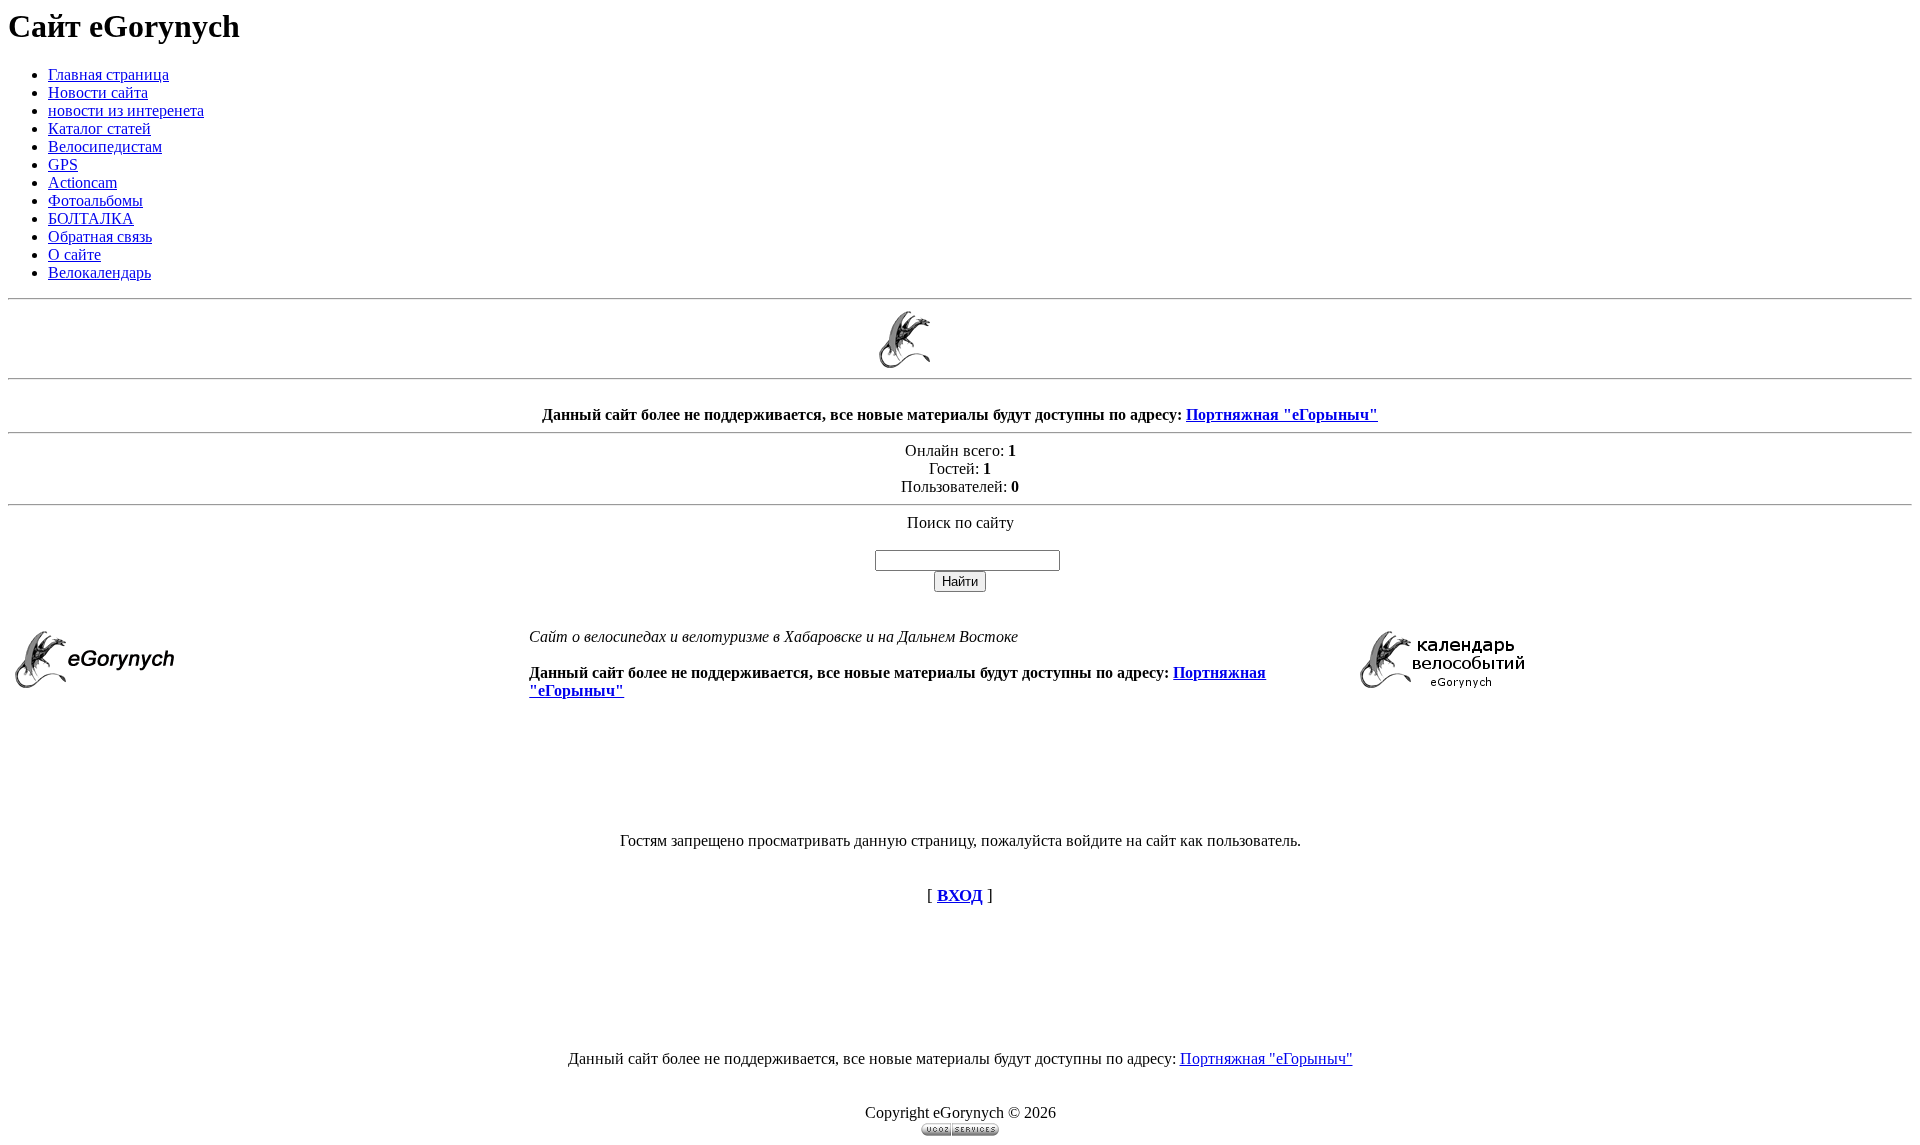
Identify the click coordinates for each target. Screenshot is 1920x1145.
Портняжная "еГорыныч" (1282, 414)
